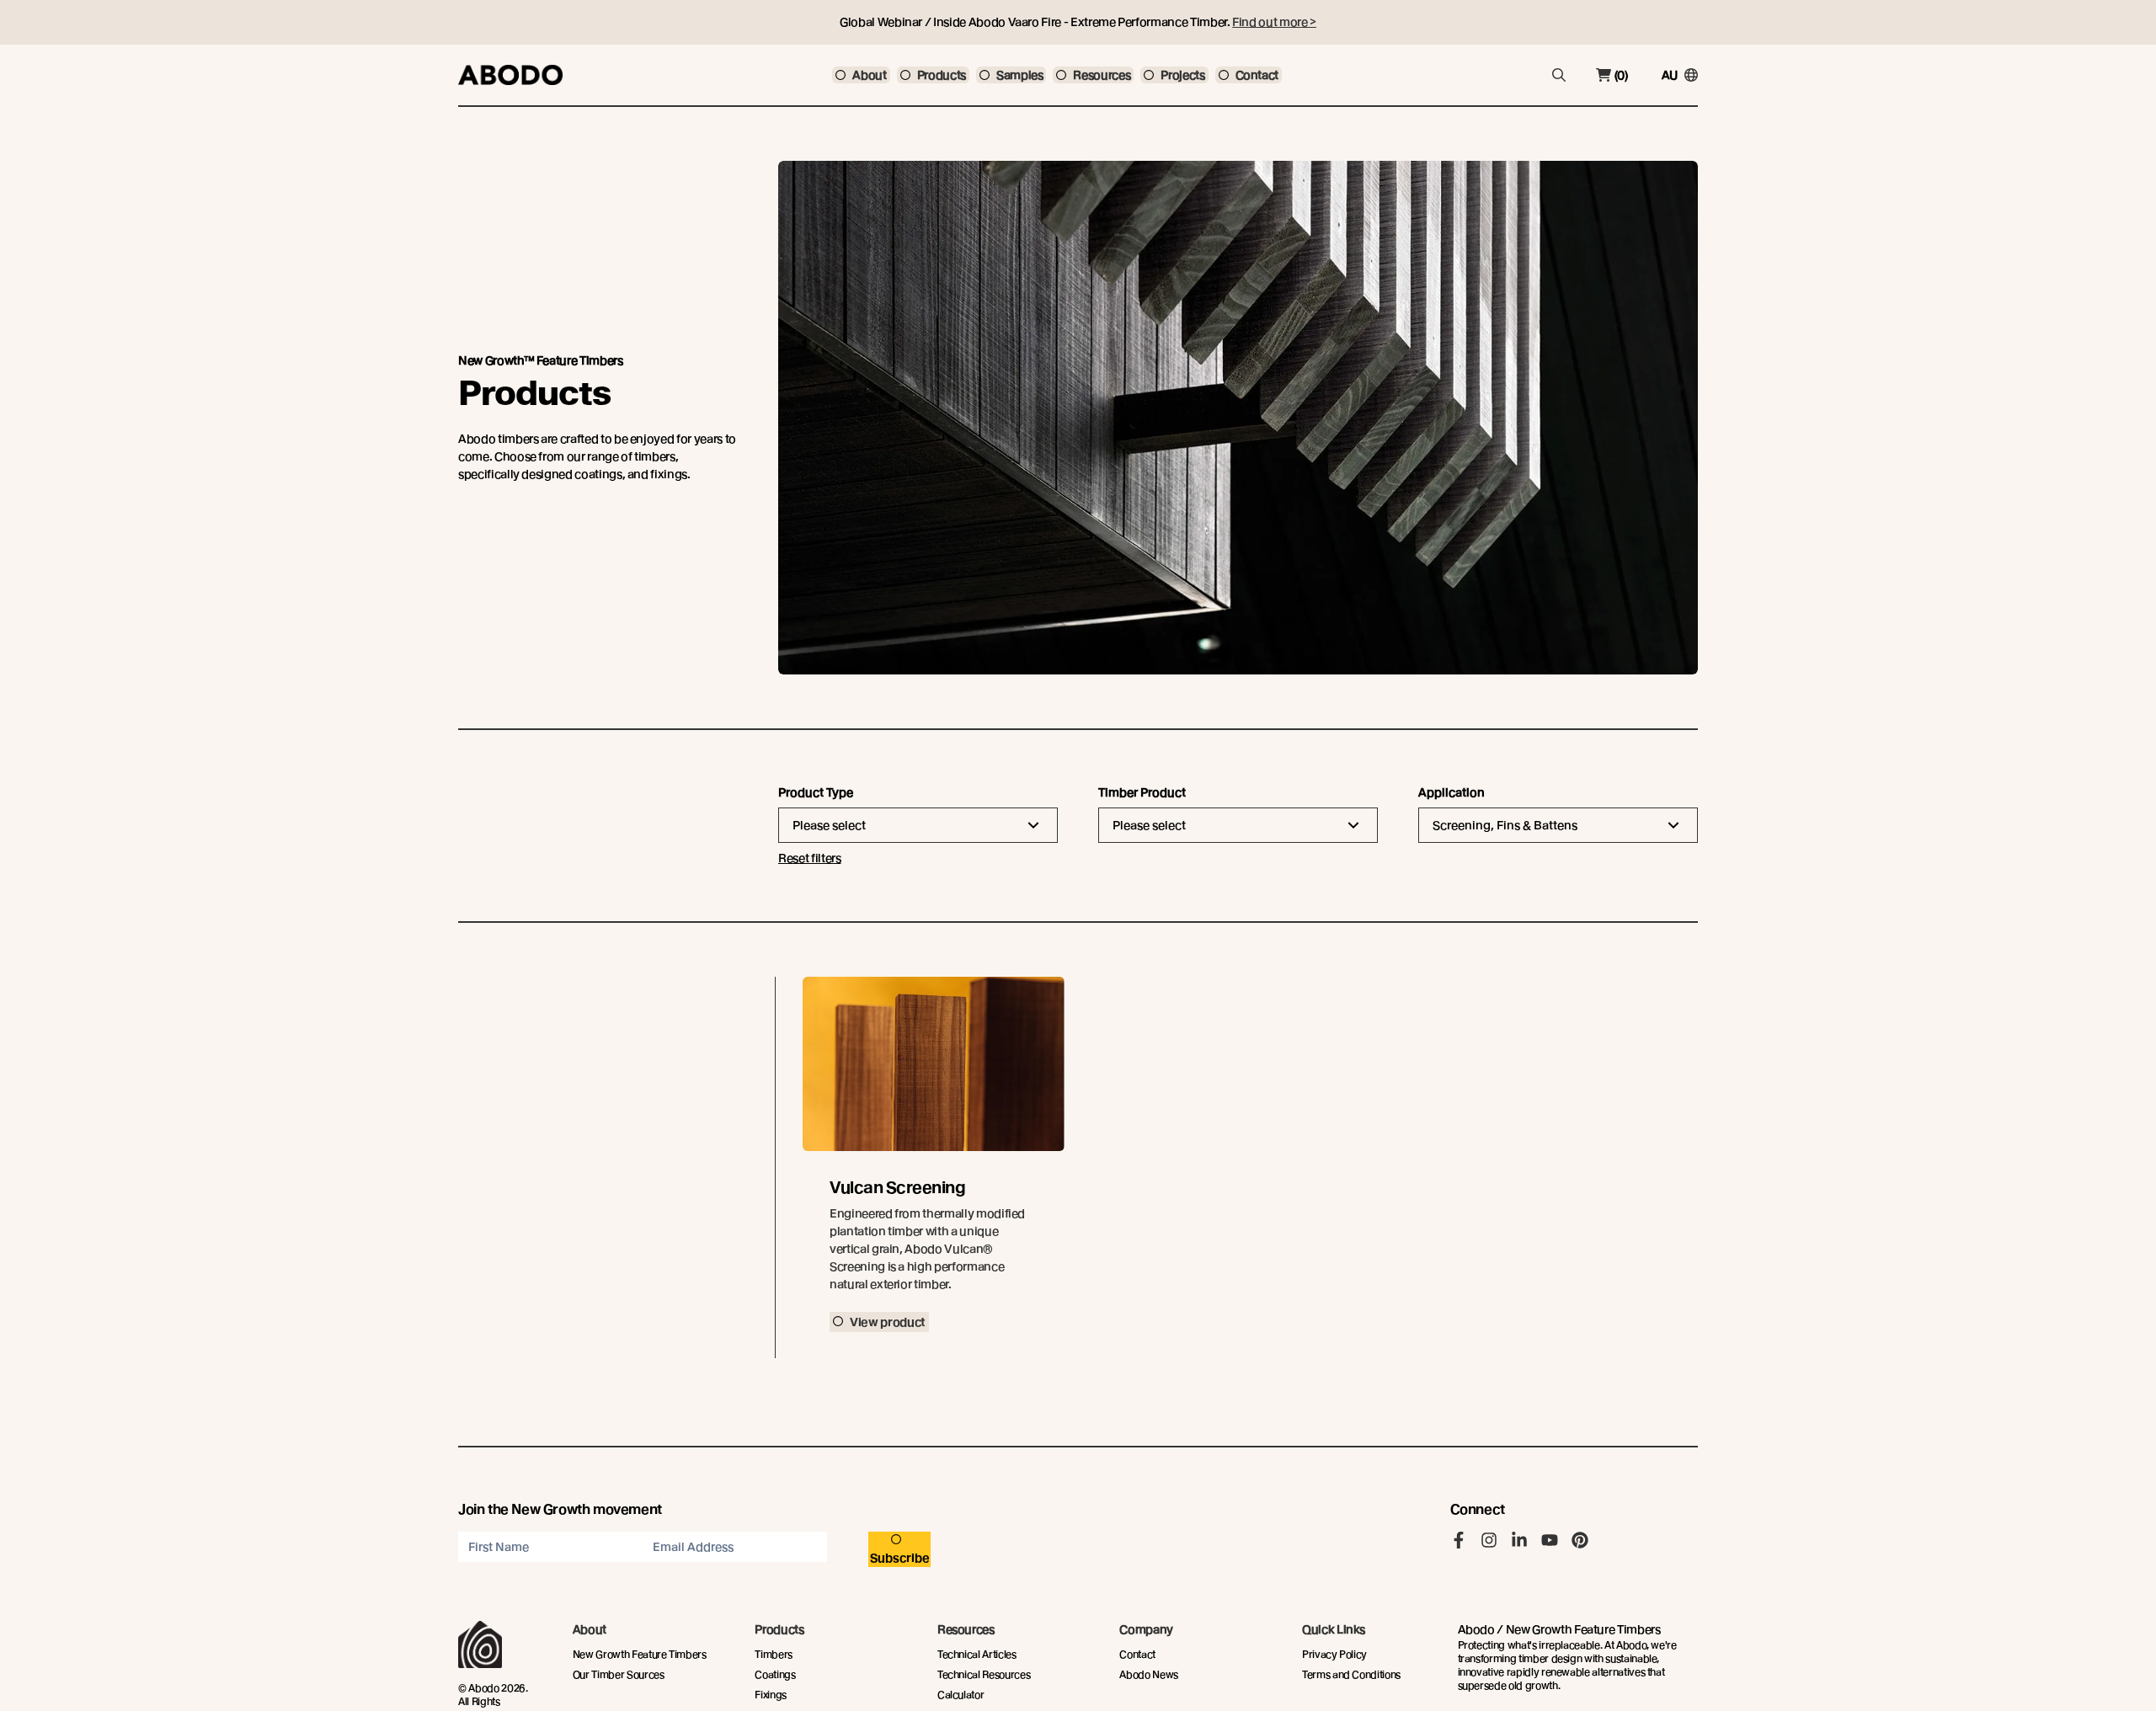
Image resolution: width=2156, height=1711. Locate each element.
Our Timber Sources (619, 1674)
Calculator (961, 1695)
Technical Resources (984, 1674)
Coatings (775, 1674)
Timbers (774, 1654)
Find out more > (1274, 22)
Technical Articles (977, 1654)
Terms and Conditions (1351, 1674)
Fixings (771, 1695)
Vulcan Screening (897, 1188)
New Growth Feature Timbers (640, 1654)
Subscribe (900, 1558)
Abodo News (1149, 1674)
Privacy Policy (1334, 1654)
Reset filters (809, 858)
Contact (1137, 1654)
